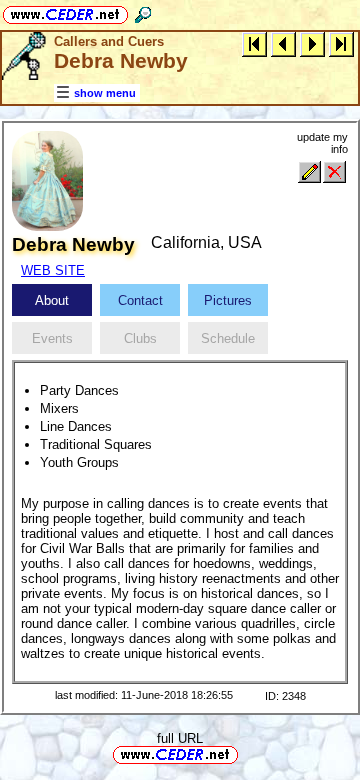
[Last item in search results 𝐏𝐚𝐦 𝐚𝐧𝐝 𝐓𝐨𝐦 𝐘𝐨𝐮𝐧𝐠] (341, 43)
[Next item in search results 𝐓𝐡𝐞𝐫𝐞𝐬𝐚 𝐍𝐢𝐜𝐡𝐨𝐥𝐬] (312, 43)
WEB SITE (53, 270)
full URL (180, 738)
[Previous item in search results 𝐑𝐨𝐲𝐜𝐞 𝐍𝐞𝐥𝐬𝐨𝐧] (283, 43)
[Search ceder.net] (143, 11)
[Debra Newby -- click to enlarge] (47, 226)
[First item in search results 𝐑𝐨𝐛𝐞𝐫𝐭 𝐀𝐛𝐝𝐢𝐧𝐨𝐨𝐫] (254, 43)
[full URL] (246, 753)
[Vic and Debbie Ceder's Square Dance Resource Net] (65, 11)
